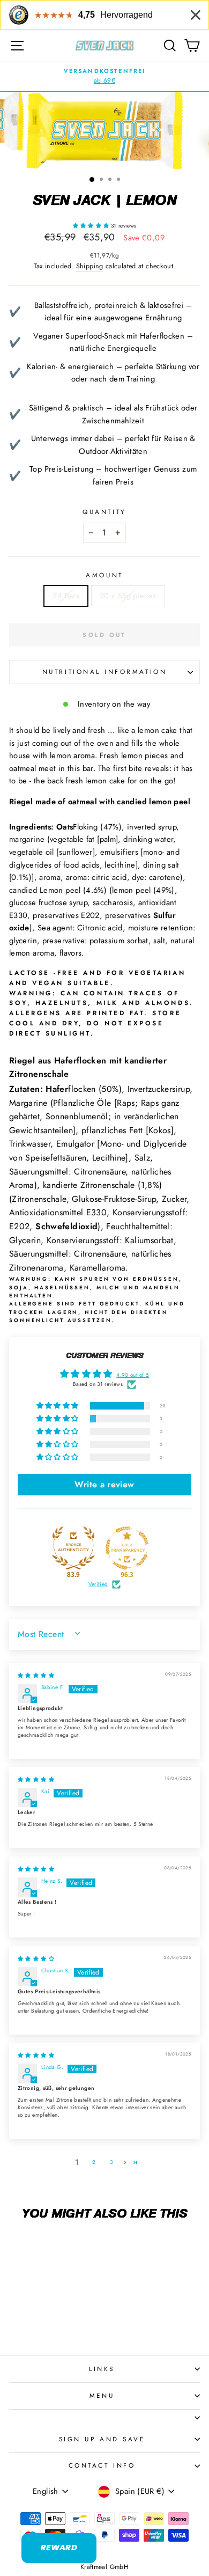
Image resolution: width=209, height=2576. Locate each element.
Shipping (90, 266)
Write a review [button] (104, 1484)
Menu (102, 2395)
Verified (98, 1584)
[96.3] (127, 1548)
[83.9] (73, 1548)
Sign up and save (102, 2439)
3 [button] (111, 2162)
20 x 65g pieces (128, 596)
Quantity (104, 512)
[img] (36, 1675)
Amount (104, 575)
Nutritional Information (104, 671)
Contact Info (102, 2465)
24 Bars (66, 596)
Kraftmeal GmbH (104, 2567)
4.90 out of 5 (133, 1375)
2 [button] (94, 2162)
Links (102, 2369)
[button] (92, 226)
